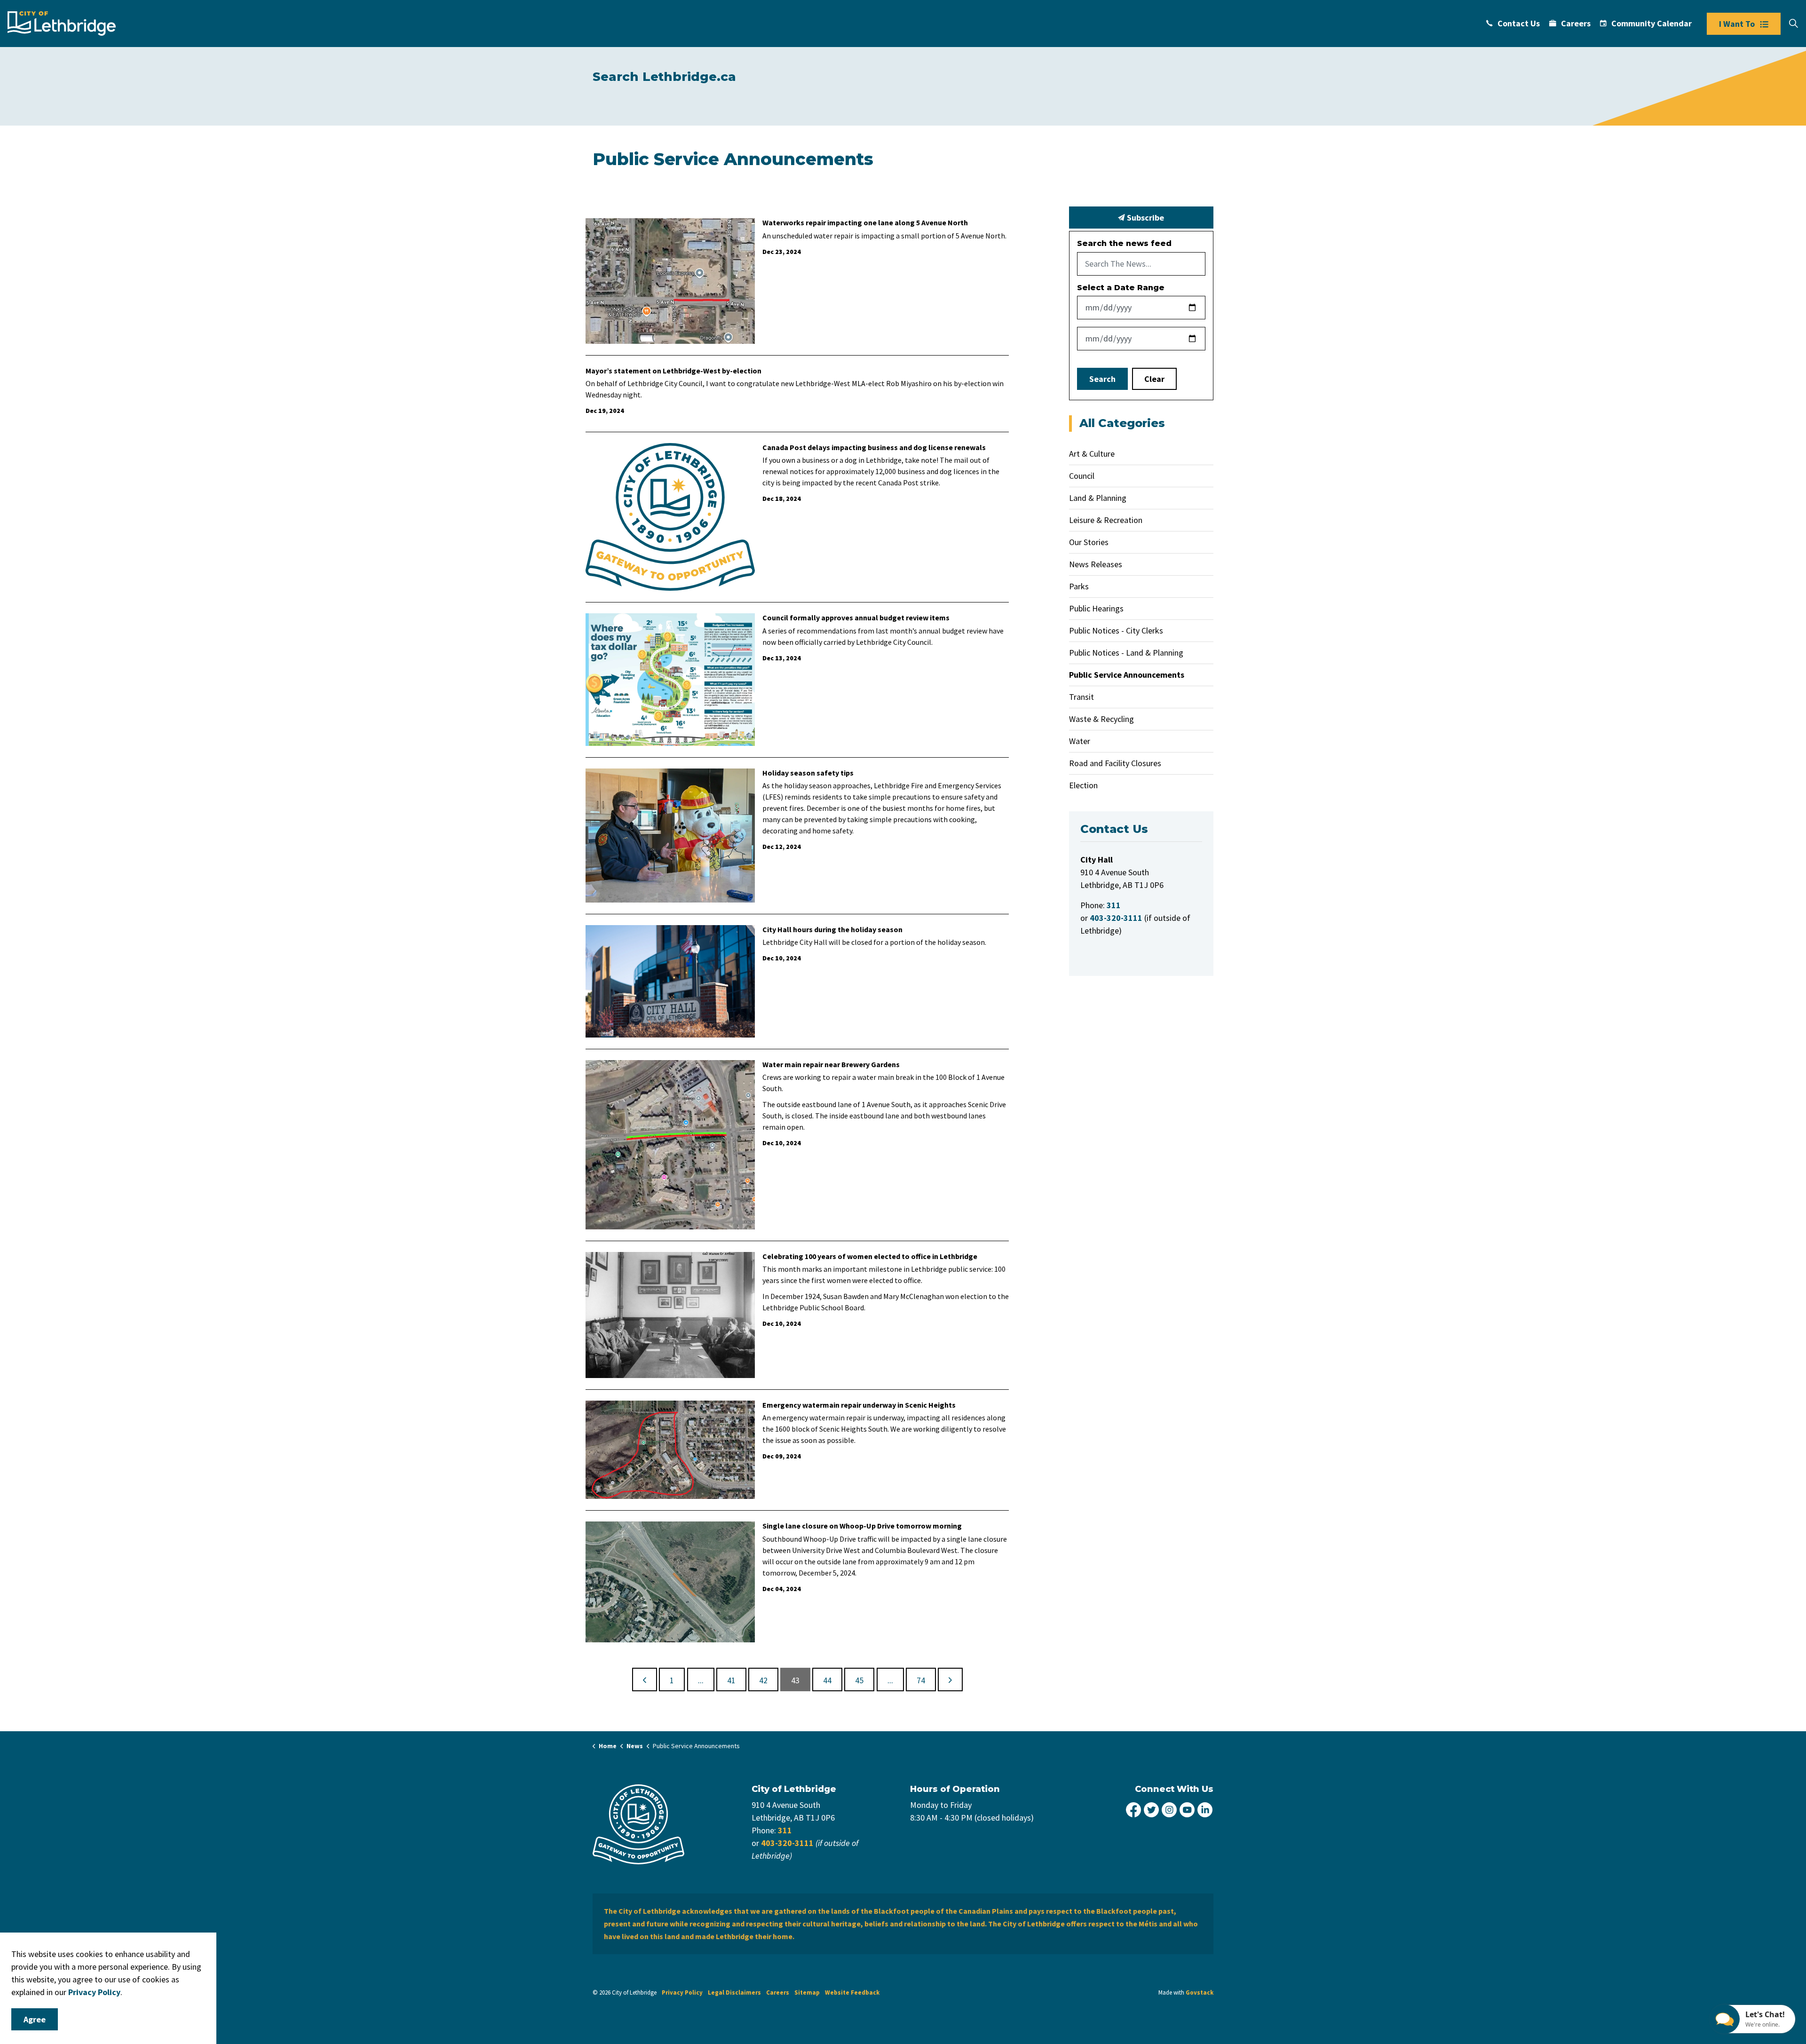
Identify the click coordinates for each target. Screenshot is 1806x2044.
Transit (1081, 697)
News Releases (1096, 564)
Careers (1576, 23)
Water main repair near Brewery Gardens (831, 1065)
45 (859, 1680)
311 (785, 1830)
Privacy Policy (682, 1993)
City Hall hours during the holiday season (832, 930)
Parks (1079, 586)
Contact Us (1519, 23)
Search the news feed (1124, 243)
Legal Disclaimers (734, 1993)
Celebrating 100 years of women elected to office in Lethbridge (870, 1256)
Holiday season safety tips (808, 773)
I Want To (1737, 24)
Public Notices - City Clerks (1116, 630)
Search (1102, 379)
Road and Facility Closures (1115, 763)
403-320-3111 (787, 1843)
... (701, 1680)
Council (1082, 476)
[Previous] (645, 1680)
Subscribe (1145, 218)
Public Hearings (1096, 608)
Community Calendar (1652, 23)
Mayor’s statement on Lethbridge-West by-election (673, 371)
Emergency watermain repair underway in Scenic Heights (859, 1405)
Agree (35, 2019)
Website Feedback (852, 1993)
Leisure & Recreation (1106, 520)
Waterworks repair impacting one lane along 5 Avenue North (865, 223)
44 (827, 1680)
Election (1083, 785)
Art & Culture (1092, 454)
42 (763, 1680)
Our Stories (1089, 542)
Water (1080, 741)
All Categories (1122, 423)
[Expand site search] (1793, 24)
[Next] (950, 1680)
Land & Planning (1098, 498)
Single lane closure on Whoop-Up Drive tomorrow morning (862, 1526)
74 (921, 1680)
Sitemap (807, 1993)
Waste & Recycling (1101, 719)
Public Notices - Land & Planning (1126, 653)
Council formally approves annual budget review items (856, 618)
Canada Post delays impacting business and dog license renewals (874, 448)
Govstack (1200, 1993)
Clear (1154, 379)
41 (731, 1680)
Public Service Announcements (1127, 675)
